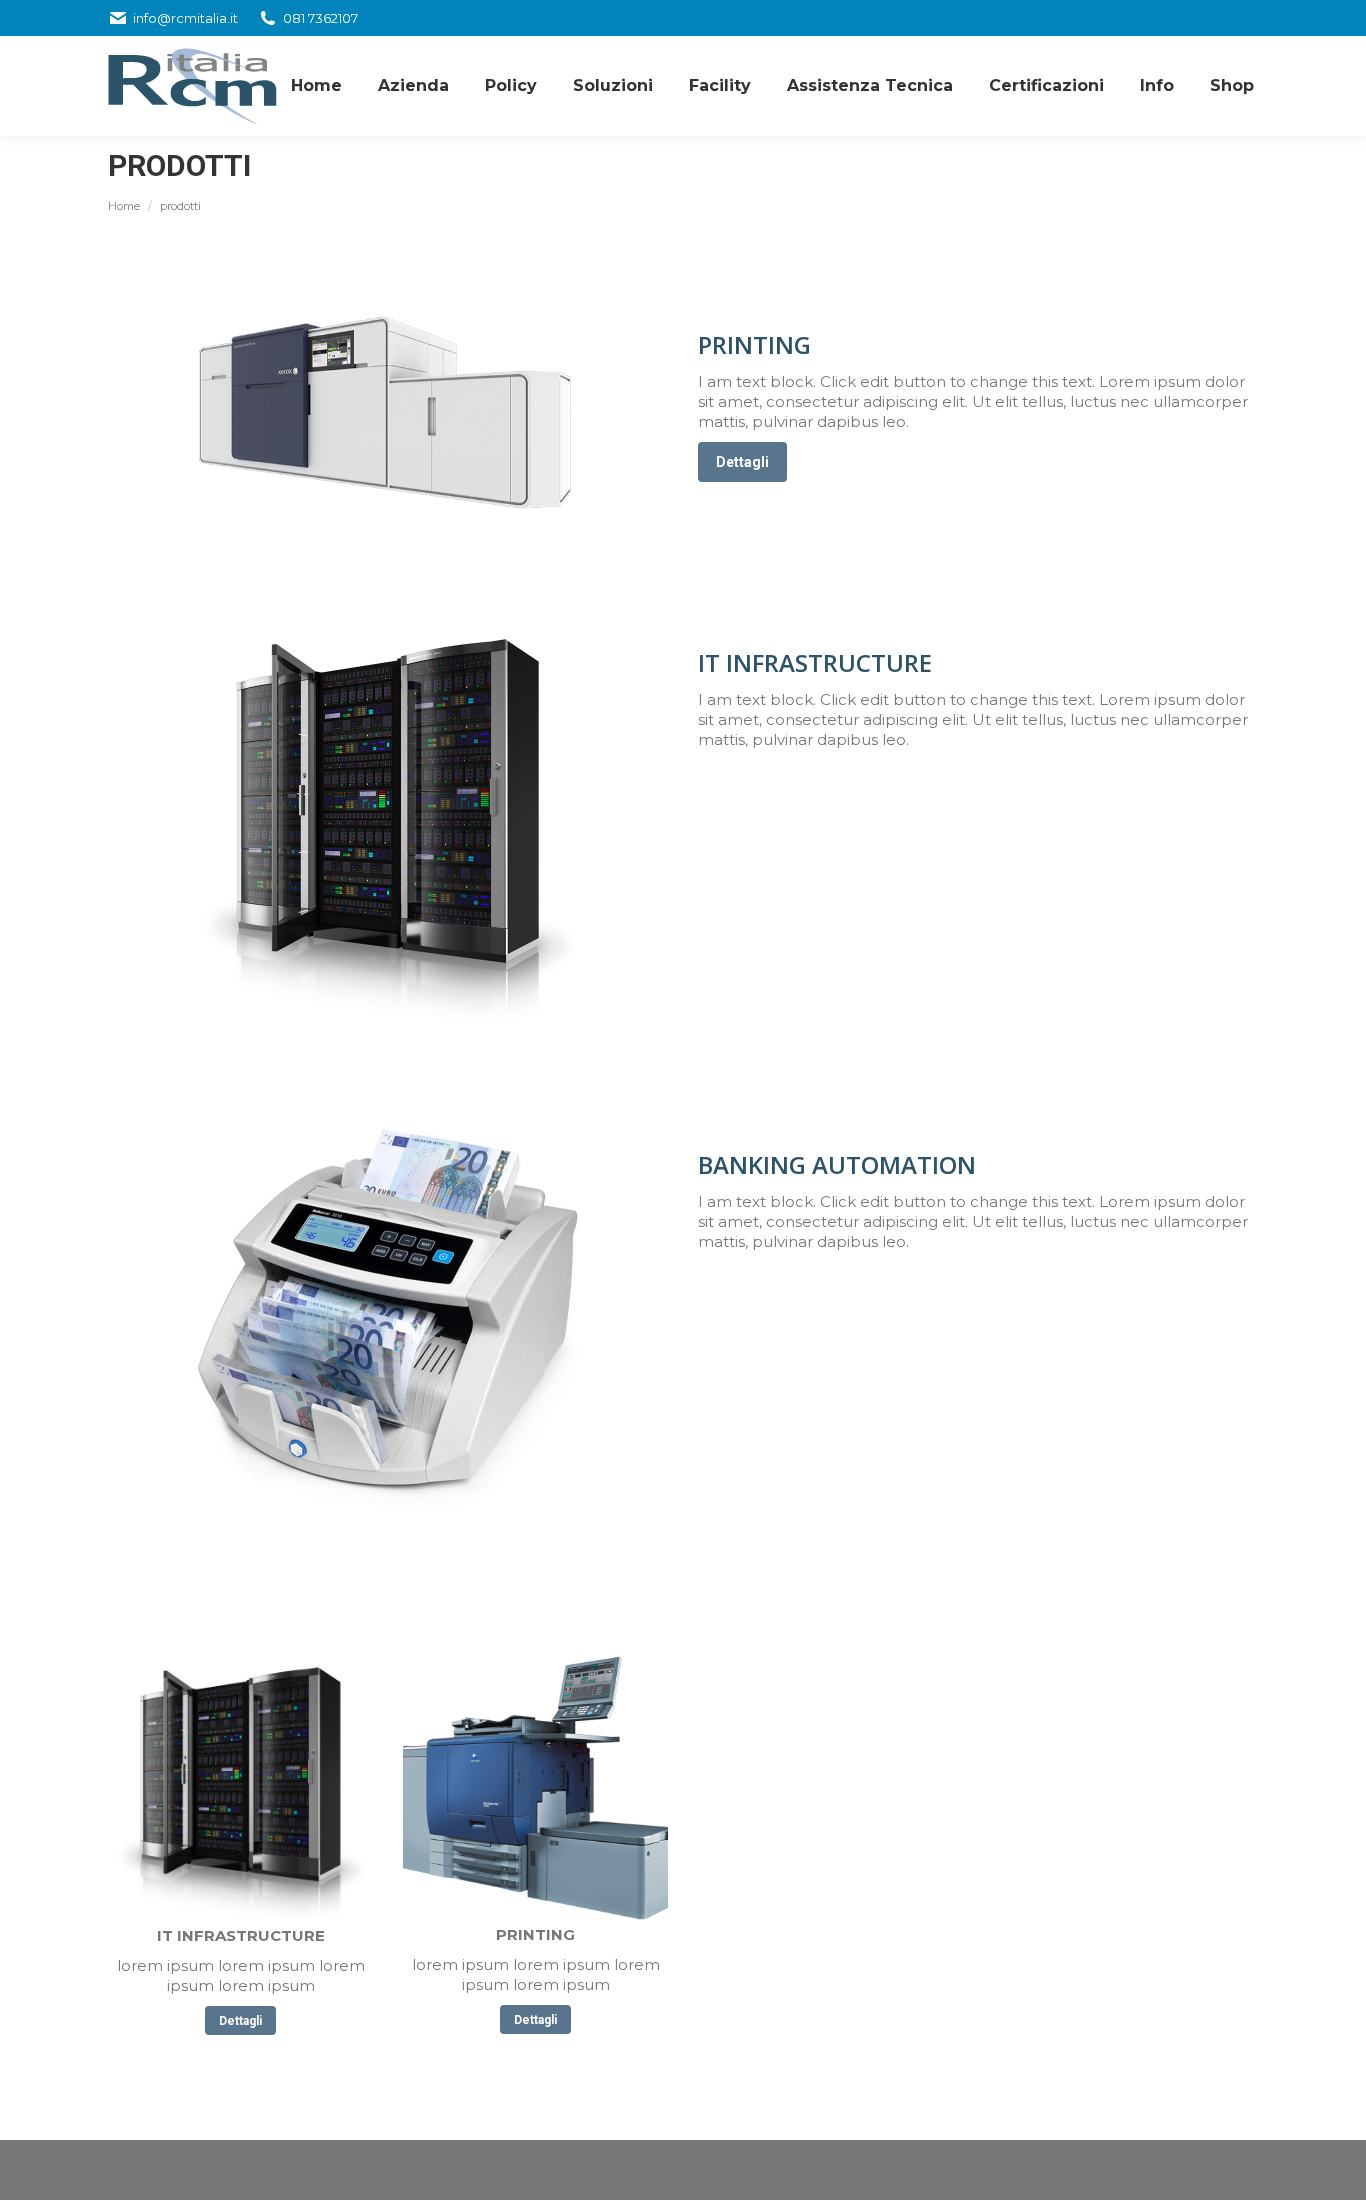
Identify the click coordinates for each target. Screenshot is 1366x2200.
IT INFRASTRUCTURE (815, 662)
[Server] (240, 1789)
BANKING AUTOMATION (837, 1164)
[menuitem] (316, 86)
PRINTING (754, 344)
